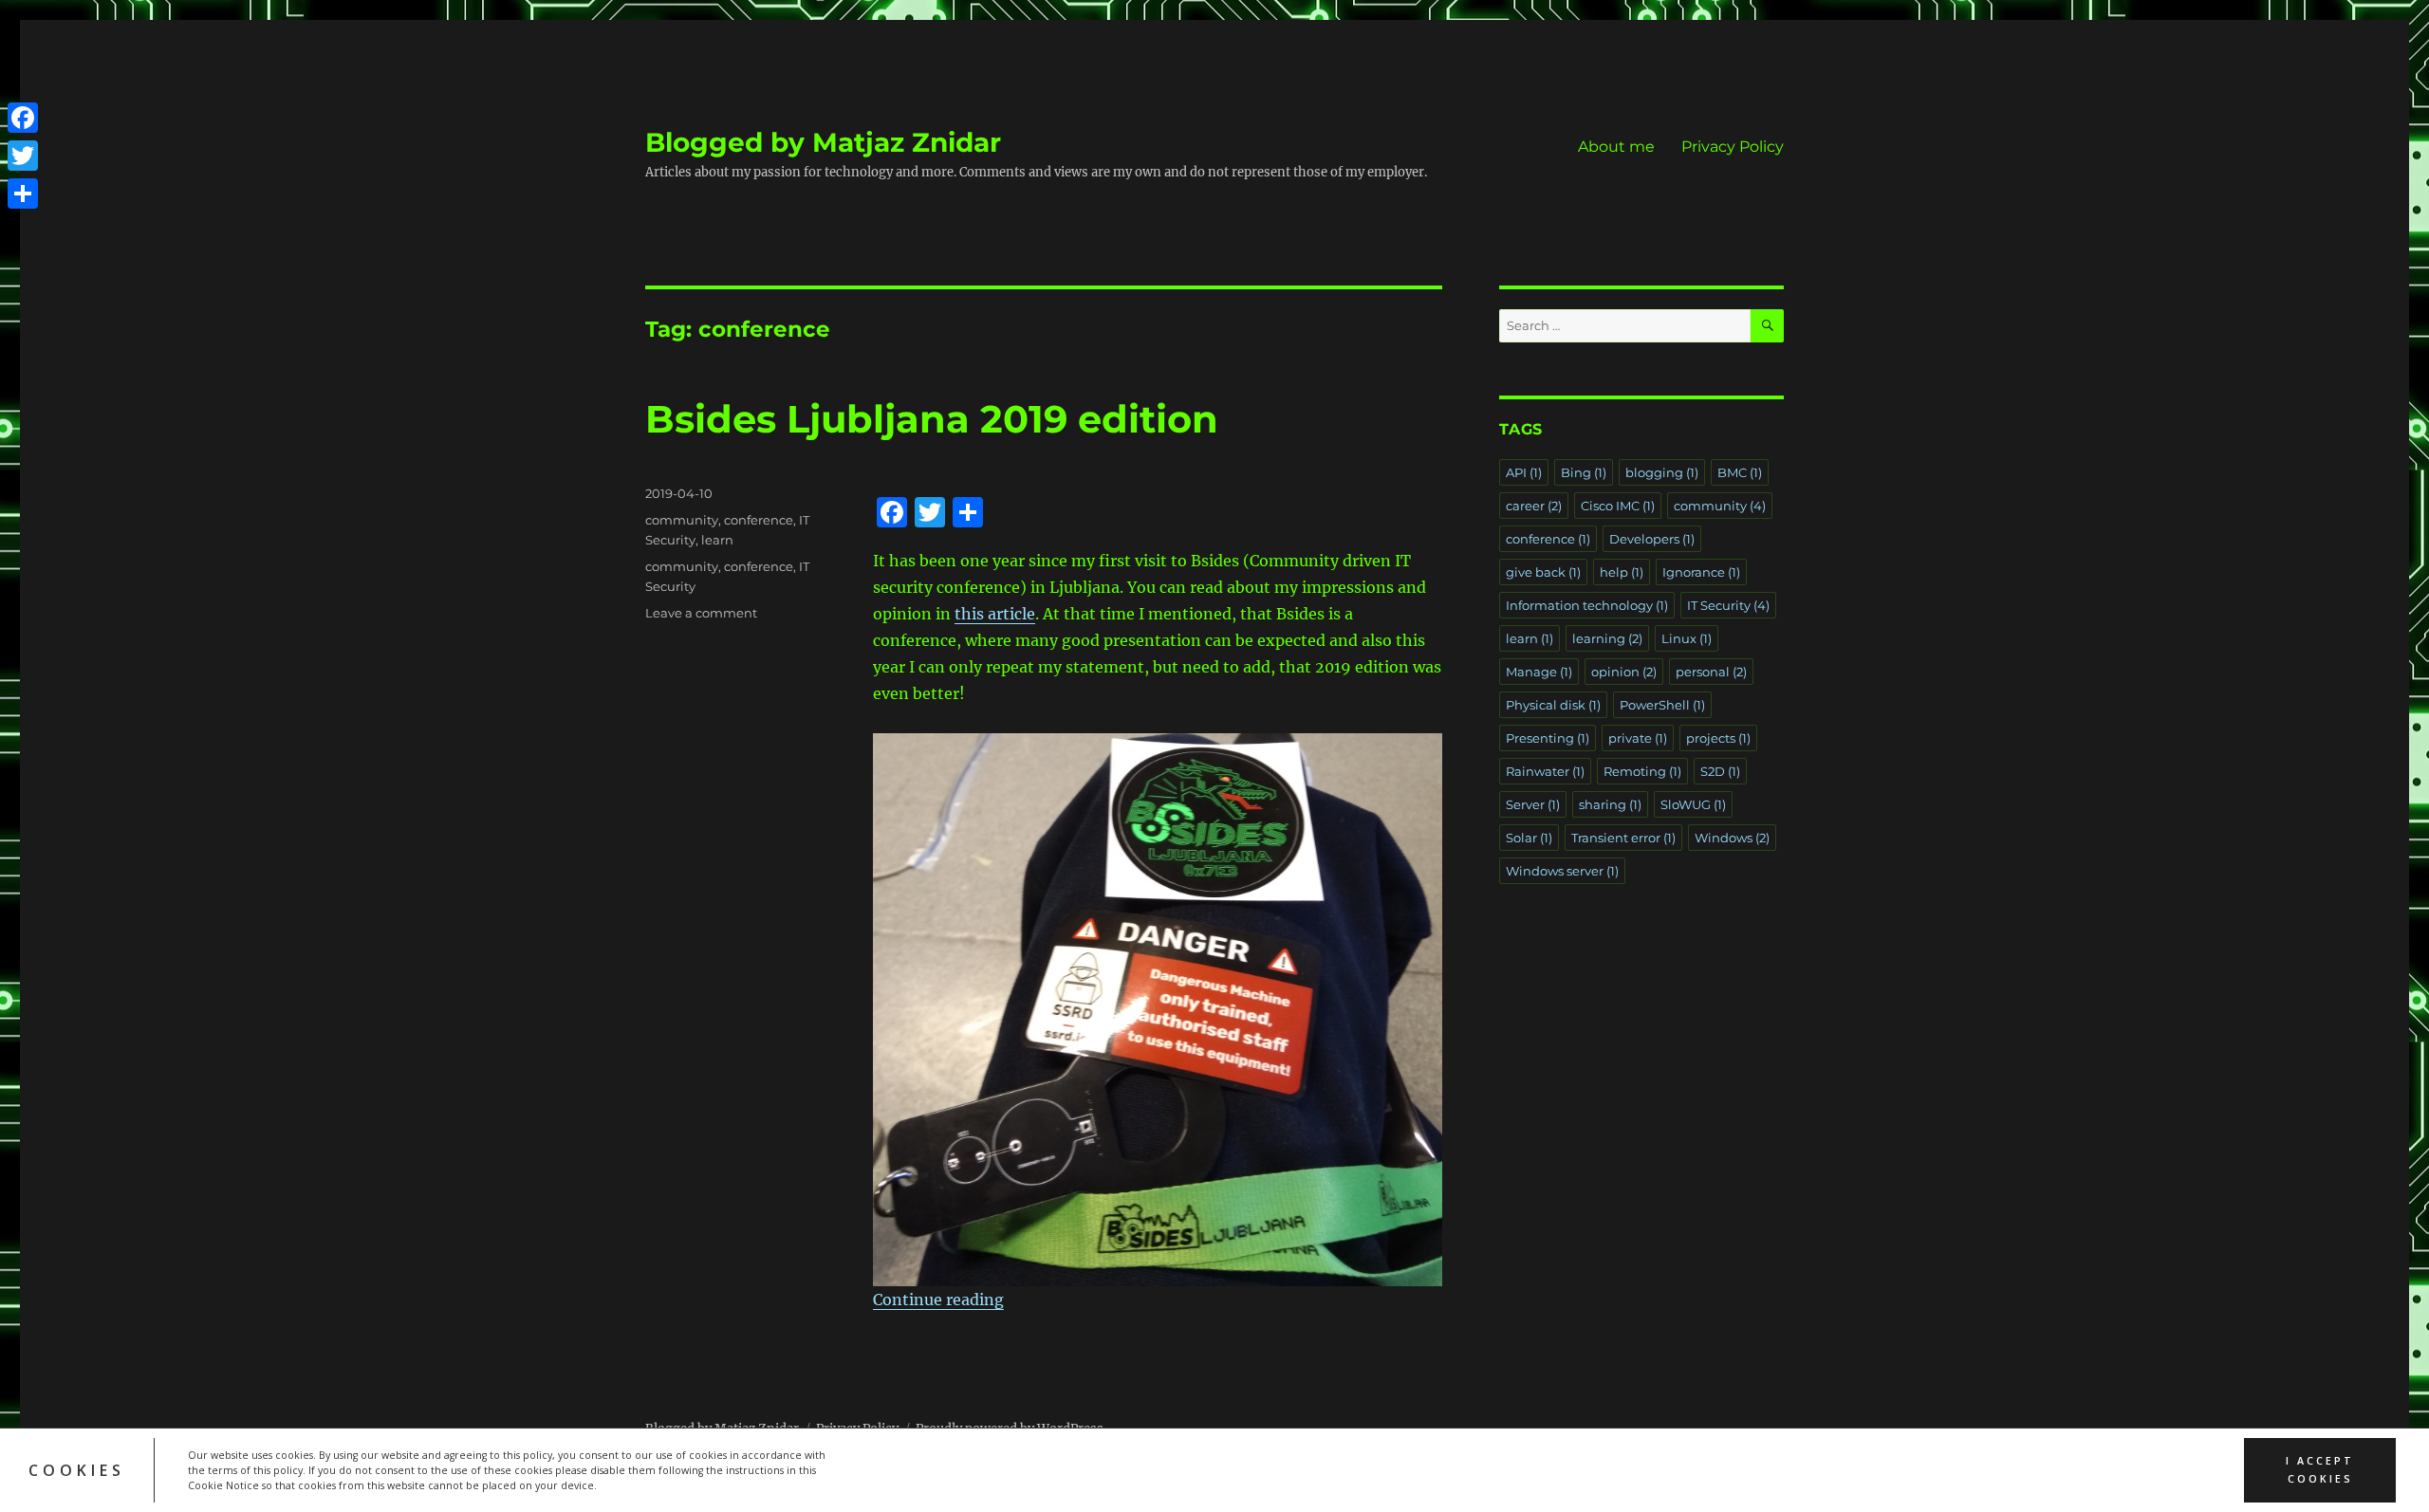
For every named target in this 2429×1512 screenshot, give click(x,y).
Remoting (1642, 771)
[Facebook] (23, 118)
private (1638, 738)
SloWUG (1693, 804)
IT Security (1728, 605)
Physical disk (1553, 705)
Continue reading (938, 1300)
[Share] (23, 194)
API (1524, 472)
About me (1616, 147)
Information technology (1587, 605)
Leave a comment (701, 613)
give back (1543, 572)
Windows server (1562, 871)
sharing (1610, 804)
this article (995, 614)
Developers (1652, 539)
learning (1607, 638)
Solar (1529, 838)
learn (717, 540)
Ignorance (1701, 572)
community (682, 520)
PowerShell (1662, 705)
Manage (1539, 672)
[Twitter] (23, 156)
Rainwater (1545, 771)
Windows (1732, 838)
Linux (1687, 638)
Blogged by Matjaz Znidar (823, 142)
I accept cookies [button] (2320, 1470)
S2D (1720, 771)
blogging (1662, 472)
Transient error (1623, 838)
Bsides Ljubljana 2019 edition (932, 419)
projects (1718, 738)
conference (759, 520)
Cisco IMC (1618, 506)
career (1534, 506)
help (1622, 572)
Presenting (1548, 738)
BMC (1740, 472)
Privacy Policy (1733, 147)
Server (1533, 804)
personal (1711, 672)
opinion (1624, 672)
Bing (1584, 472)
